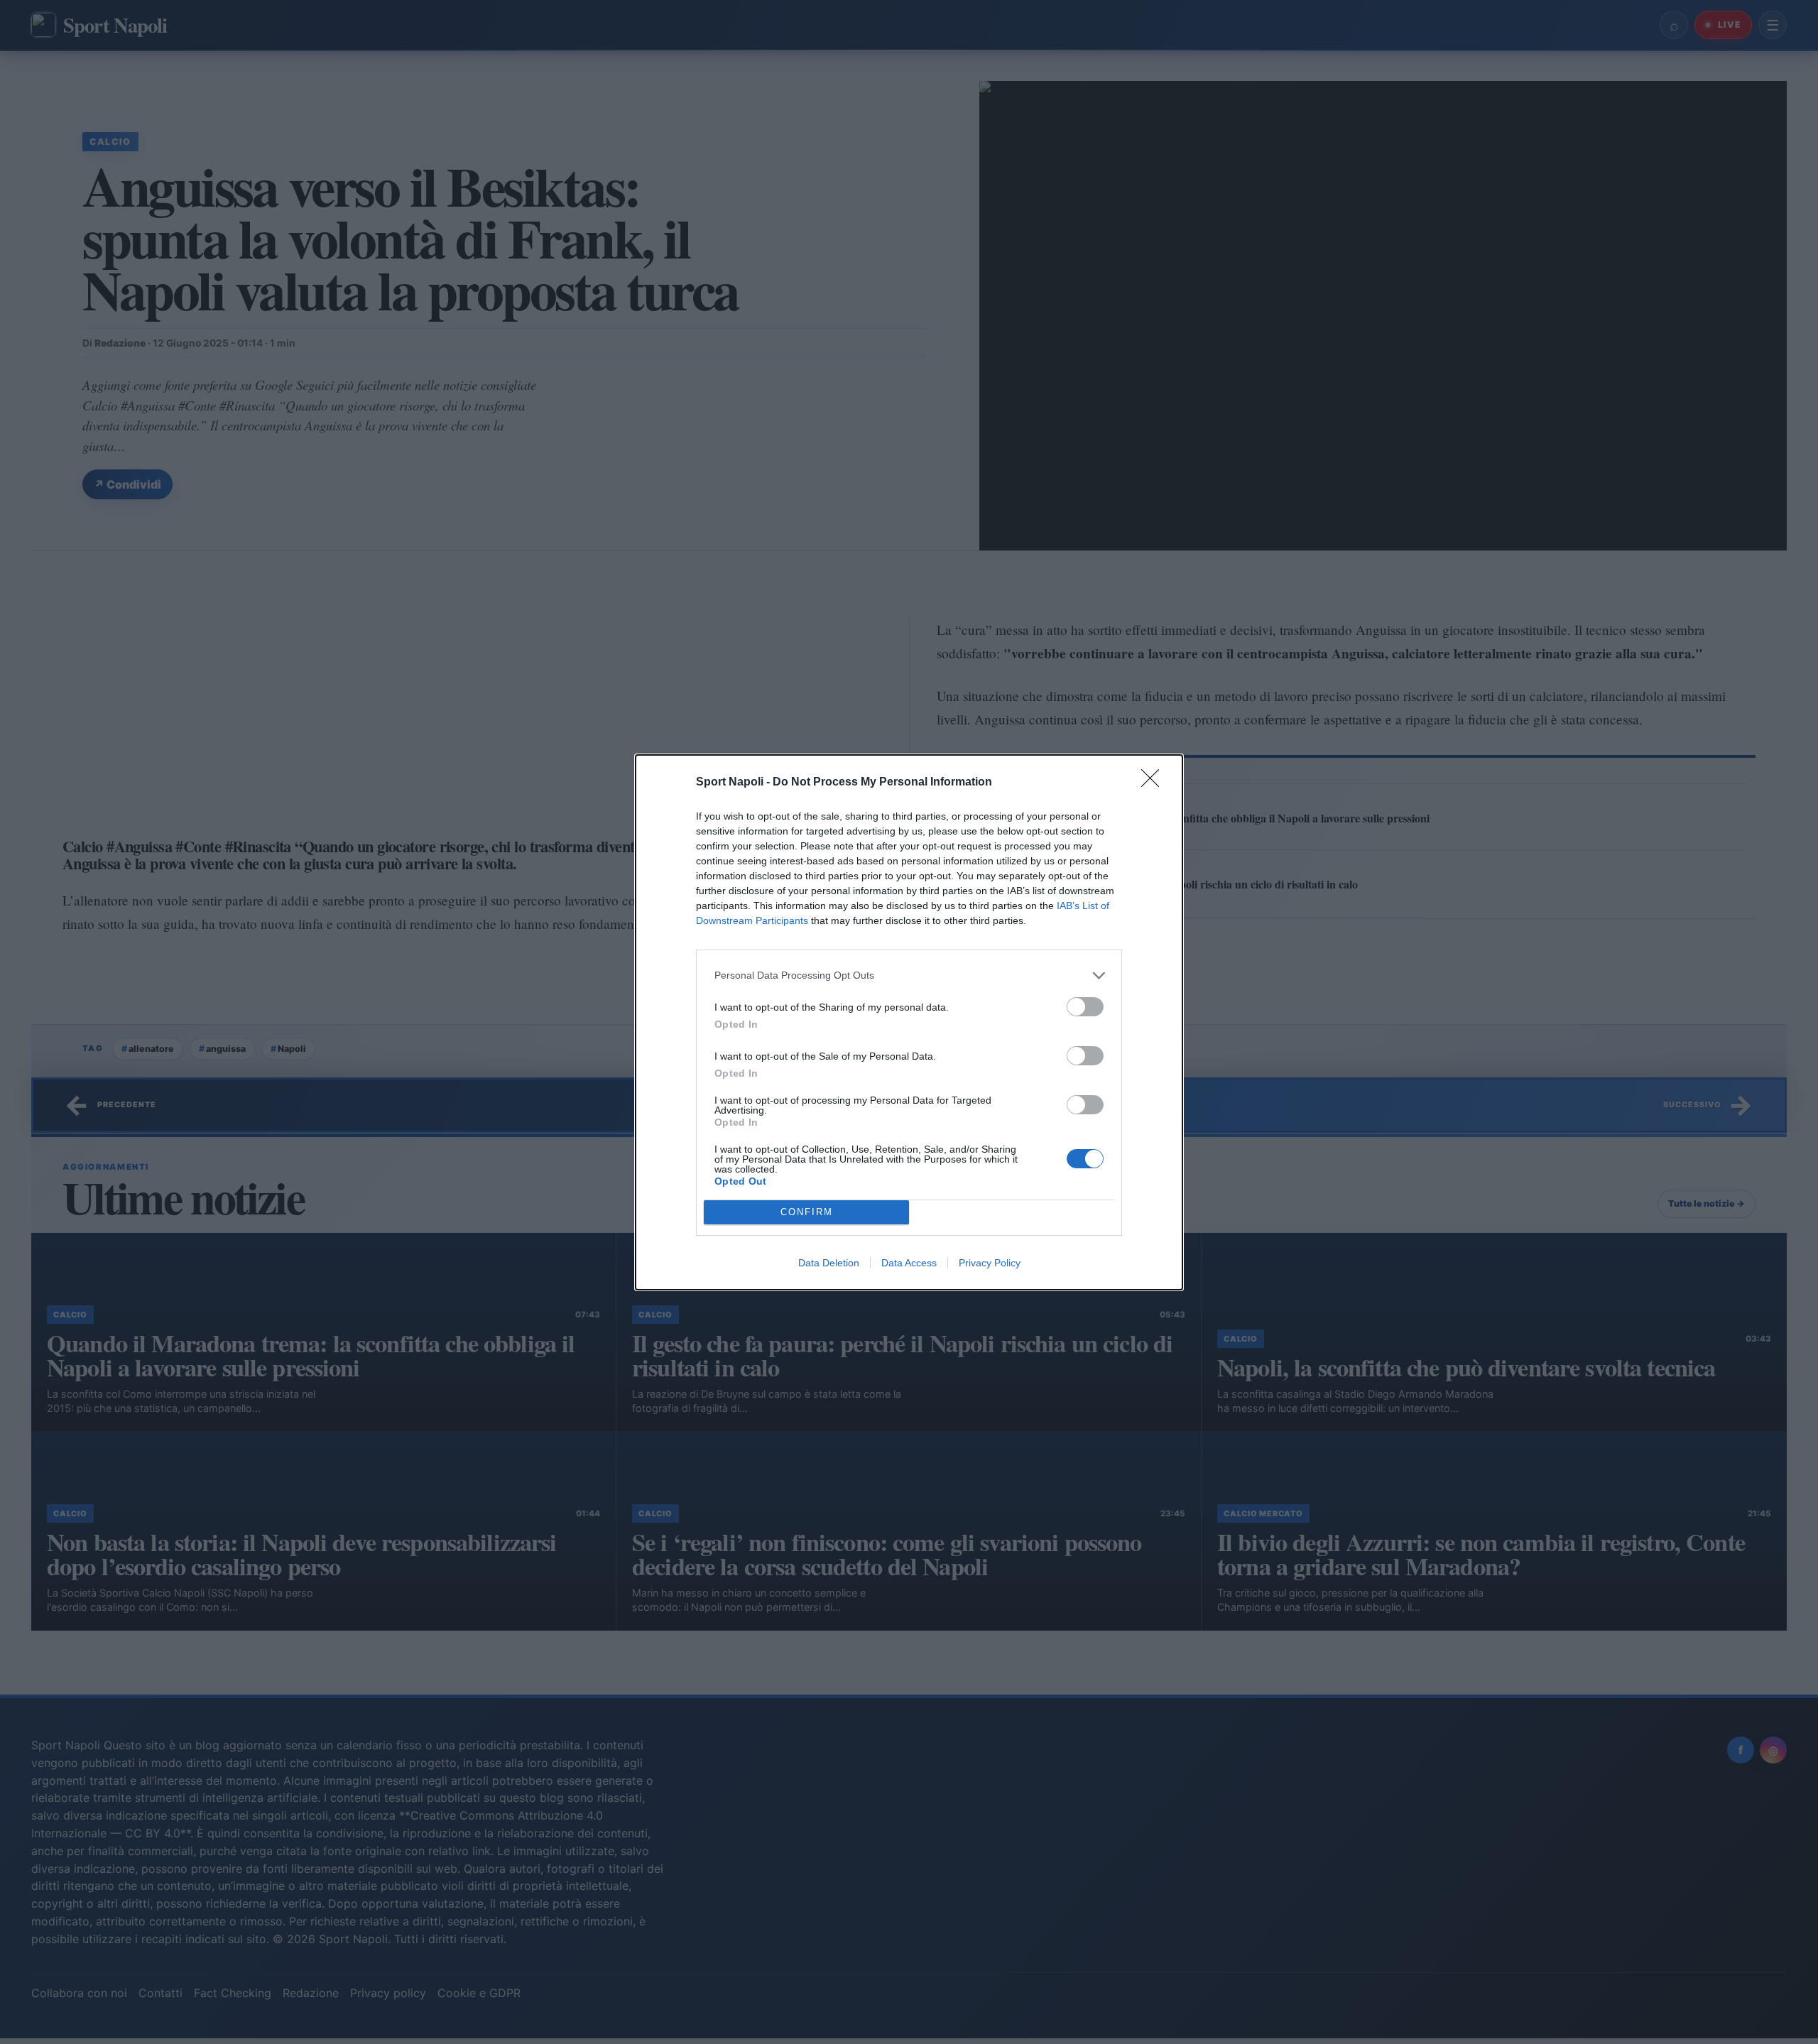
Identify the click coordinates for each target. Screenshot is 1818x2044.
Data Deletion (829, 1263)
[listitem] (909, 975)
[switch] (1085, 1007)
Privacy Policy (990, 1263)
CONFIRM (807, 1212)
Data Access (909, 1263)
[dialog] (909, 1022)
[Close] (1155, 783)
